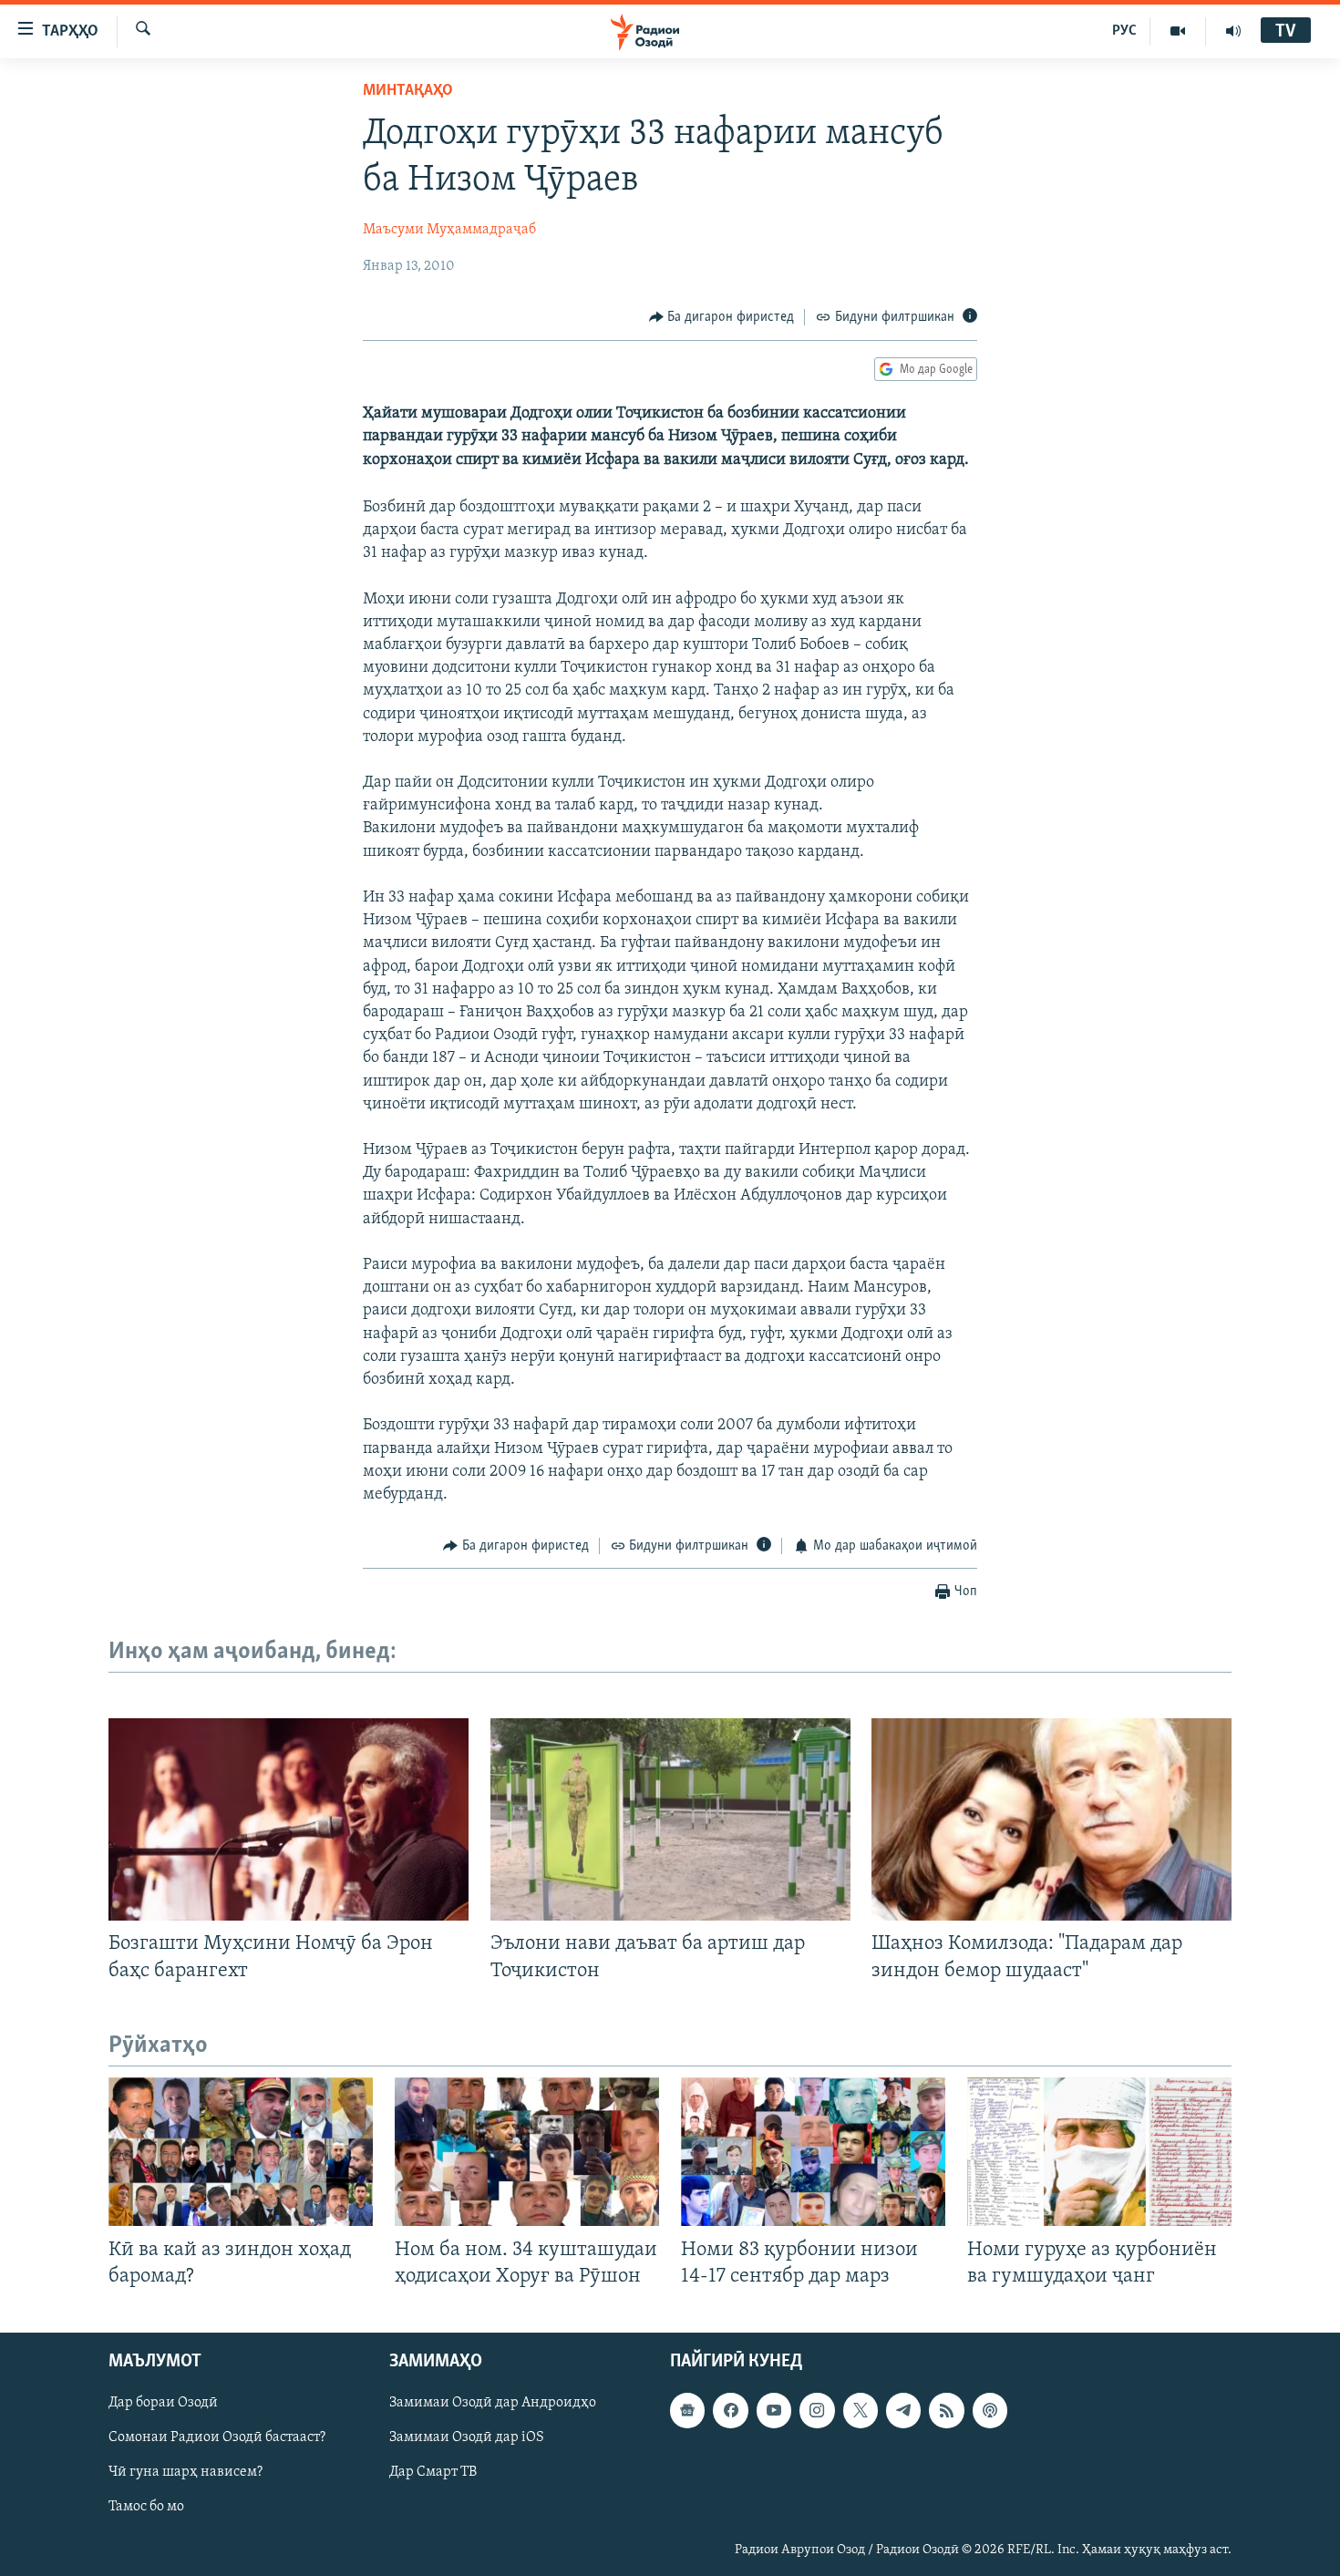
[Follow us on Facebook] (730, 2410)
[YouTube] (1178, 31)
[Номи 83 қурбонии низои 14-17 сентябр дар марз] (813, 2152)
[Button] (722, 317)
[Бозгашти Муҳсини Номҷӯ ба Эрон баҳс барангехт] (289, 1819)
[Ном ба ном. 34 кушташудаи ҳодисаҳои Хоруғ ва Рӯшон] (527, 2152)
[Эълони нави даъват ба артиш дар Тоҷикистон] (670, 1819)
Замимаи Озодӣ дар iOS (467, 2437)
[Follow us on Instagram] (817, 2410)
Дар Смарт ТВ (433, 2472)
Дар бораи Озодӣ (163, 2403)
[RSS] (946, 2410)
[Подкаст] (990, 2410)
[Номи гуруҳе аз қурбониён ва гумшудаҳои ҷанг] (1099, 2152)
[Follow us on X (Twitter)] (861, 2410)
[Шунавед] (1233, 31)
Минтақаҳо (408, 91)
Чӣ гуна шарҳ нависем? (186, 2472)
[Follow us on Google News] (687, 2410)
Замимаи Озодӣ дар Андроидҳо (493, 2403)
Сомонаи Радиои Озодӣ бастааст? (217, 2437)
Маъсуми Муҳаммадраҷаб (449, 230)
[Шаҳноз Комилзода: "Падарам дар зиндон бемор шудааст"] (1051, 1819)
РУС (1124, 31)
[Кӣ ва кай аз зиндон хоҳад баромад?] (241, 2152)
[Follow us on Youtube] (774, 2410)
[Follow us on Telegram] (903, 2410)
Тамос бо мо (146, 2507)
